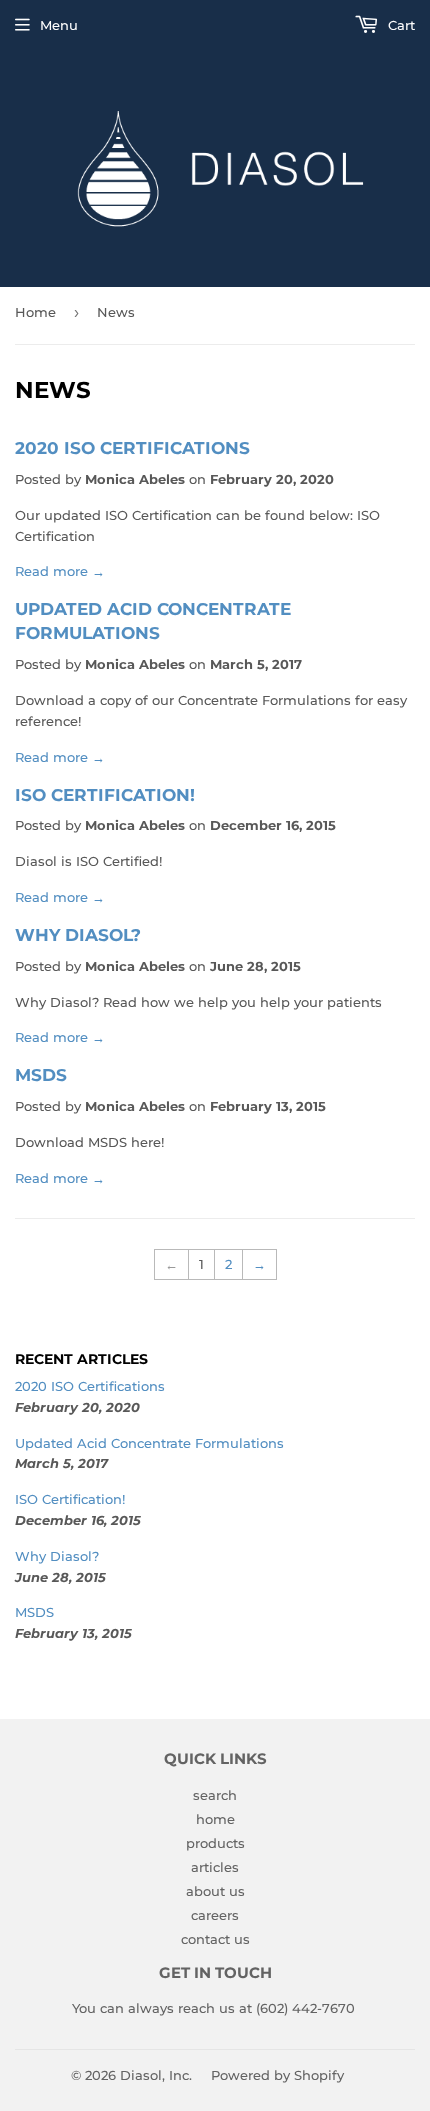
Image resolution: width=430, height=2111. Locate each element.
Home (35, 312)
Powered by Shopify (277, 2075)
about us (215, 1891)
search (215, 1795)
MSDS (41, 1074)
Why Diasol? (78, 934)
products (215, 1843)
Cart (399, 25)
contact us (215, 1939)
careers (215, 1915)
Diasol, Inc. (156, 2075)
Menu (59, 25)
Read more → (60, 571)
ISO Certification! (105, 794)
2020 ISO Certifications (132, 447)
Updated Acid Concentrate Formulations (149, 1443)
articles (215, 1867)
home (215, 1819)
